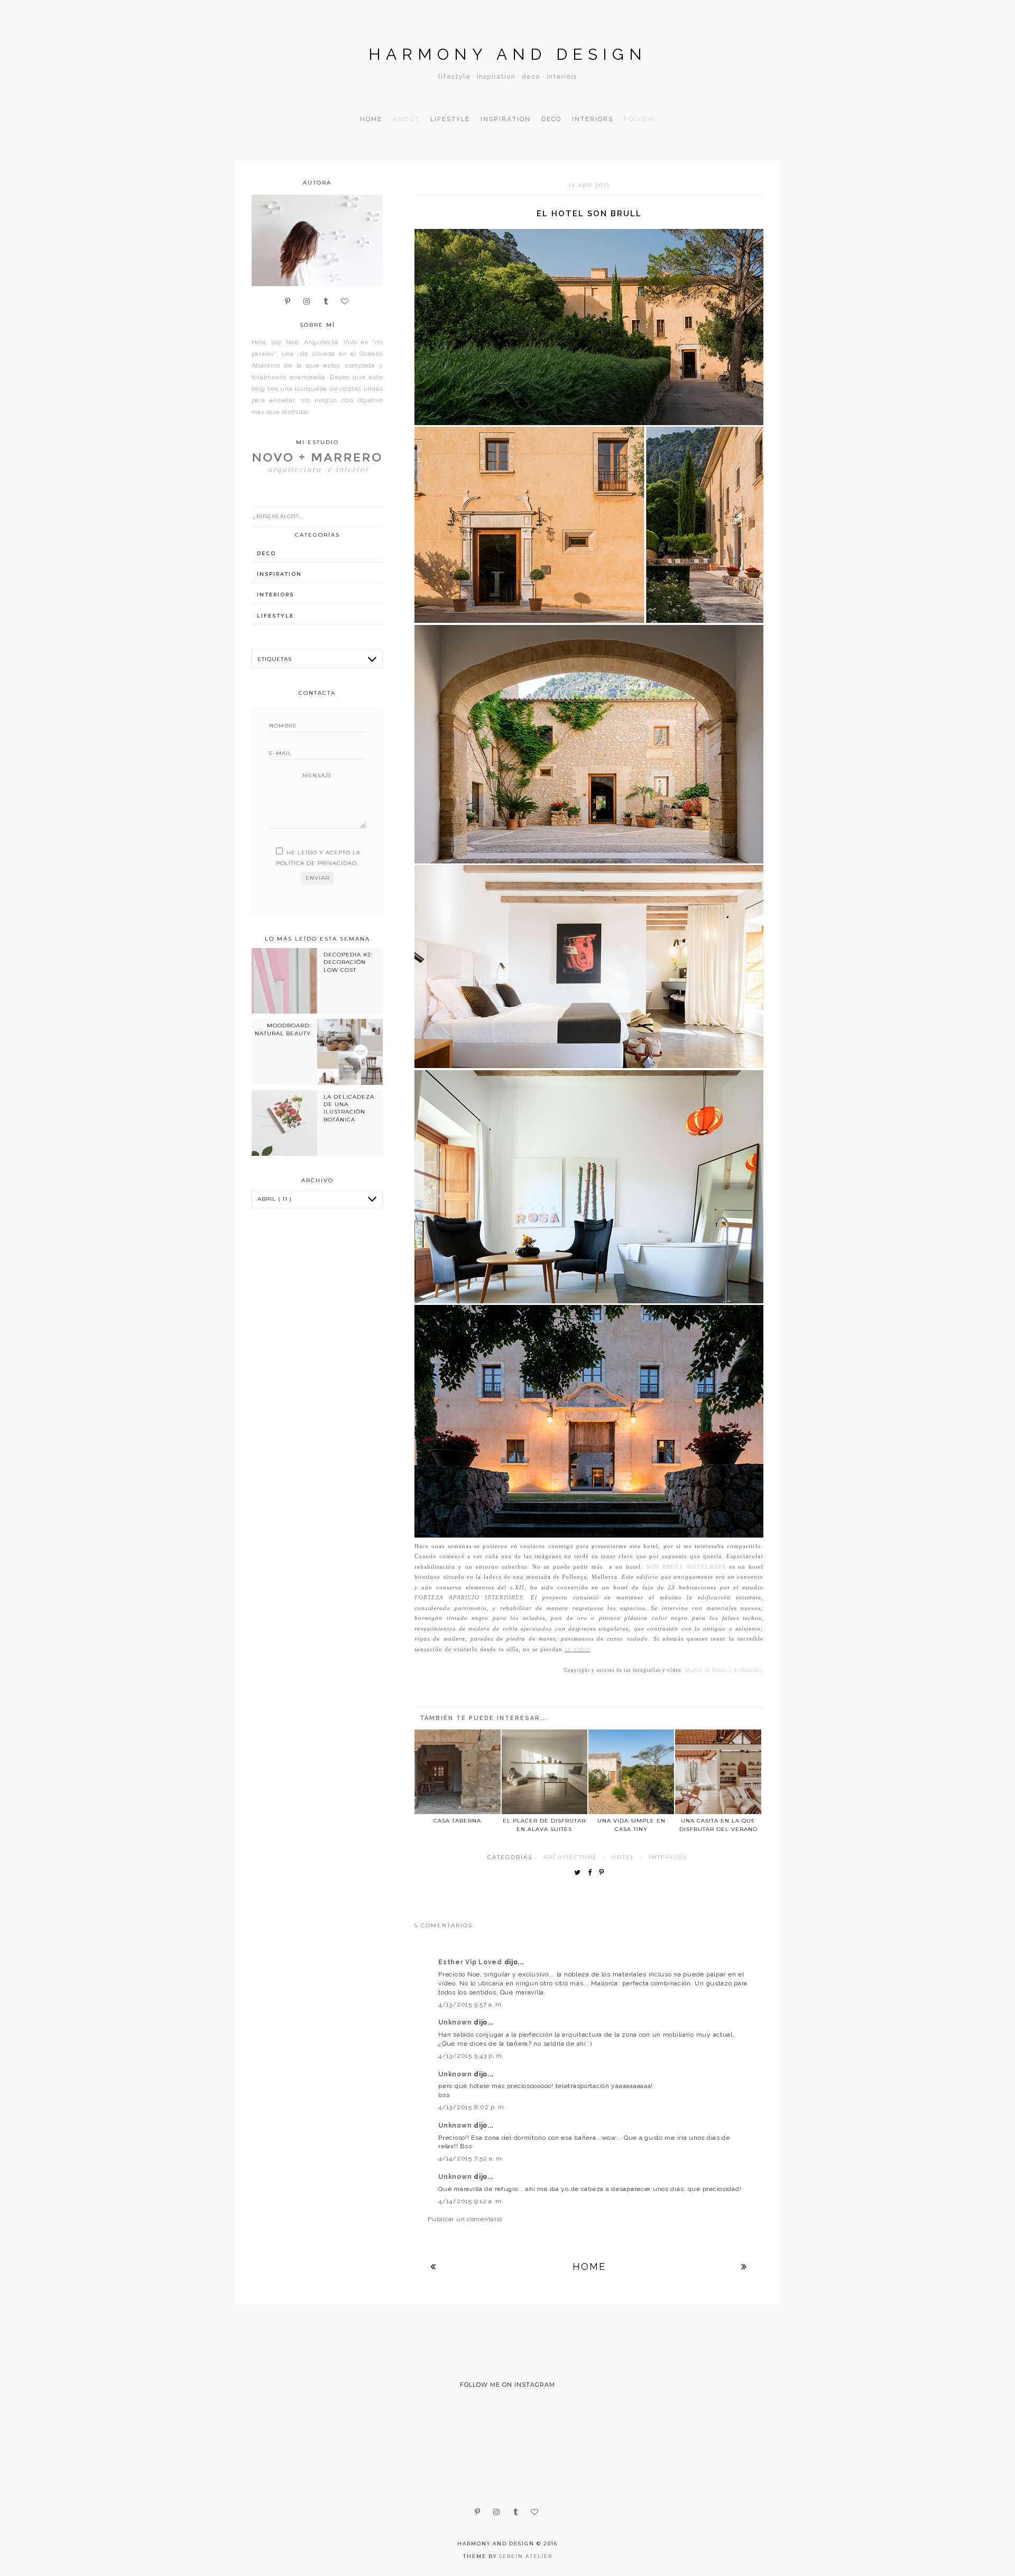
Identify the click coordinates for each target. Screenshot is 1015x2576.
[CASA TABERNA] (457, 1772)
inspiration (279, 574)
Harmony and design (508, 54)
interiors (668, 1857)
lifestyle (275, 616)
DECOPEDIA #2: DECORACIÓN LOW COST (348, 962)
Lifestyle (450, 119)
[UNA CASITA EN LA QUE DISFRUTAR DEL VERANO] (718, 1772)
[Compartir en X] (580, 1873)
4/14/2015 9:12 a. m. (471, 2201)
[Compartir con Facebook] (592, 1873)
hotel (623, 1857)
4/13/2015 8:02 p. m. (472, 2107)
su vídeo (577, 1649)
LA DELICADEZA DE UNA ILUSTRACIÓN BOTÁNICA (349, 1108)
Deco (551, 119)
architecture (570, 1857)
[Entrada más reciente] (433, 2266)
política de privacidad (316, 863)
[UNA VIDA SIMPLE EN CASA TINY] (631, 1772)
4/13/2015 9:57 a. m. (471, 2004)
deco (266, 553)
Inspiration (506, 119)
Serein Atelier (526, 2556)
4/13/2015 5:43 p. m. (471, 2056)
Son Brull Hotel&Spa (686, 1567)
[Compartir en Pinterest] (604, 1873)
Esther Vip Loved (471, 1962)
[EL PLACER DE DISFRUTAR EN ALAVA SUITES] (545, 1772)
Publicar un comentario (465, 2219)
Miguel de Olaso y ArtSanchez (723, 1670)
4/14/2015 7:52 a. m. (471, 2158)
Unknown (456, 2022)
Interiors (593, 119)
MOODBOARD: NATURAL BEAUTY (283, 1029)
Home (371, 119)
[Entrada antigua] (744, 2266)
